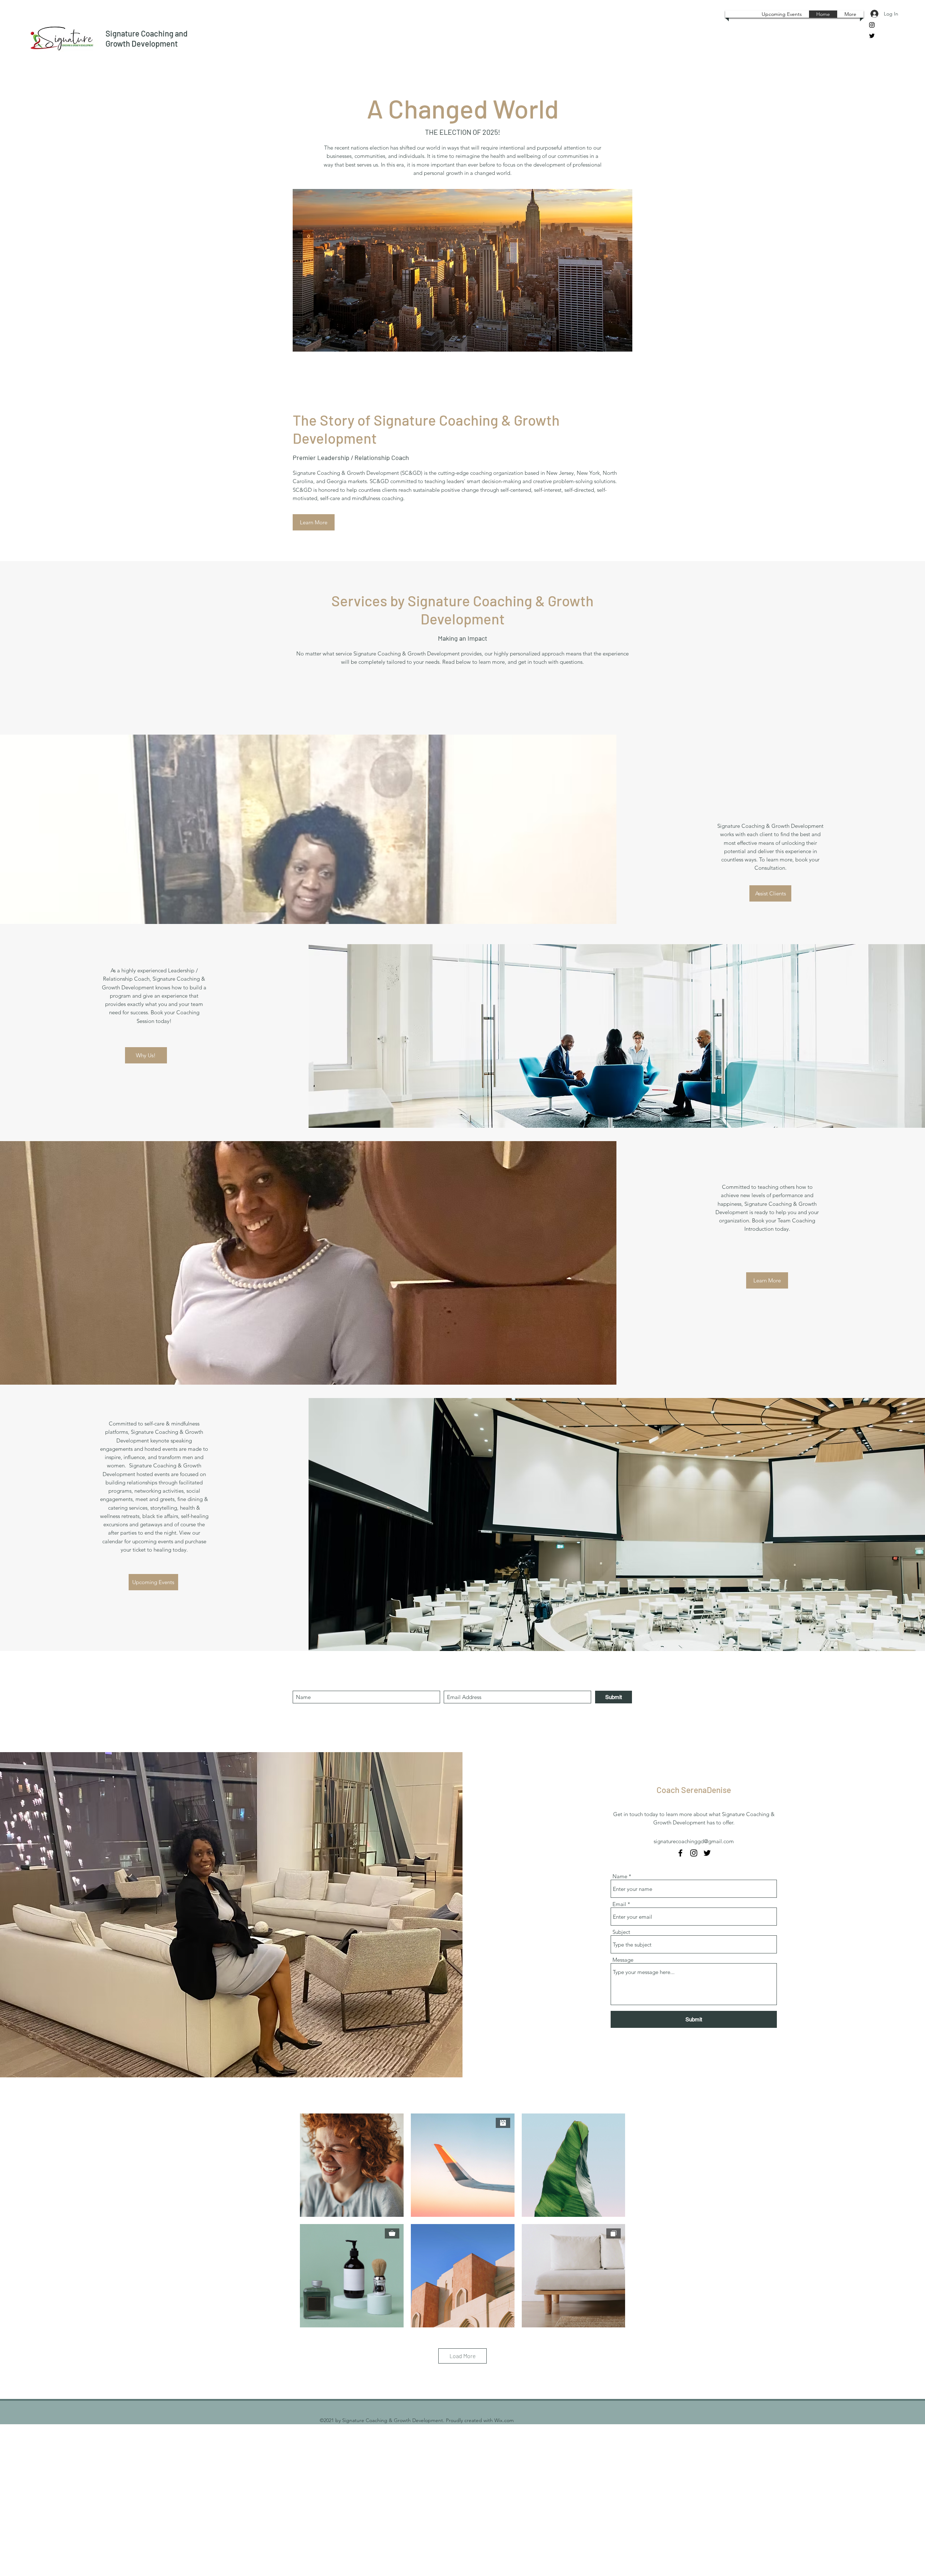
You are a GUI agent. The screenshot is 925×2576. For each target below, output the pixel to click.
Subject (621, 1932)
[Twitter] (872, 36)
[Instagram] (872, 25)
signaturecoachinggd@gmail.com (694, 1841)
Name (620, 1876)
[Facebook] (680, 1853)
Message (623, 1960)
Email (619, 1904)
